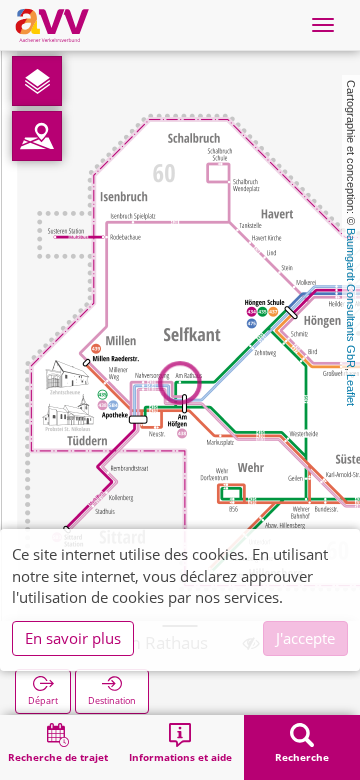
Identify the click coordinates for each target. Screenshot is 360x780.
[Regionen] (37, 136)
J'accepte (305, 638)
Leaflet (351, 390)
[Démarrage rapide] (37, 81)
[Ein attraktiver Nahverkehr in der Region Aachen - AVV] (52, 25)
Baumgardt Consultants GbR (351, 298)
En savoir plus (73, 638)
